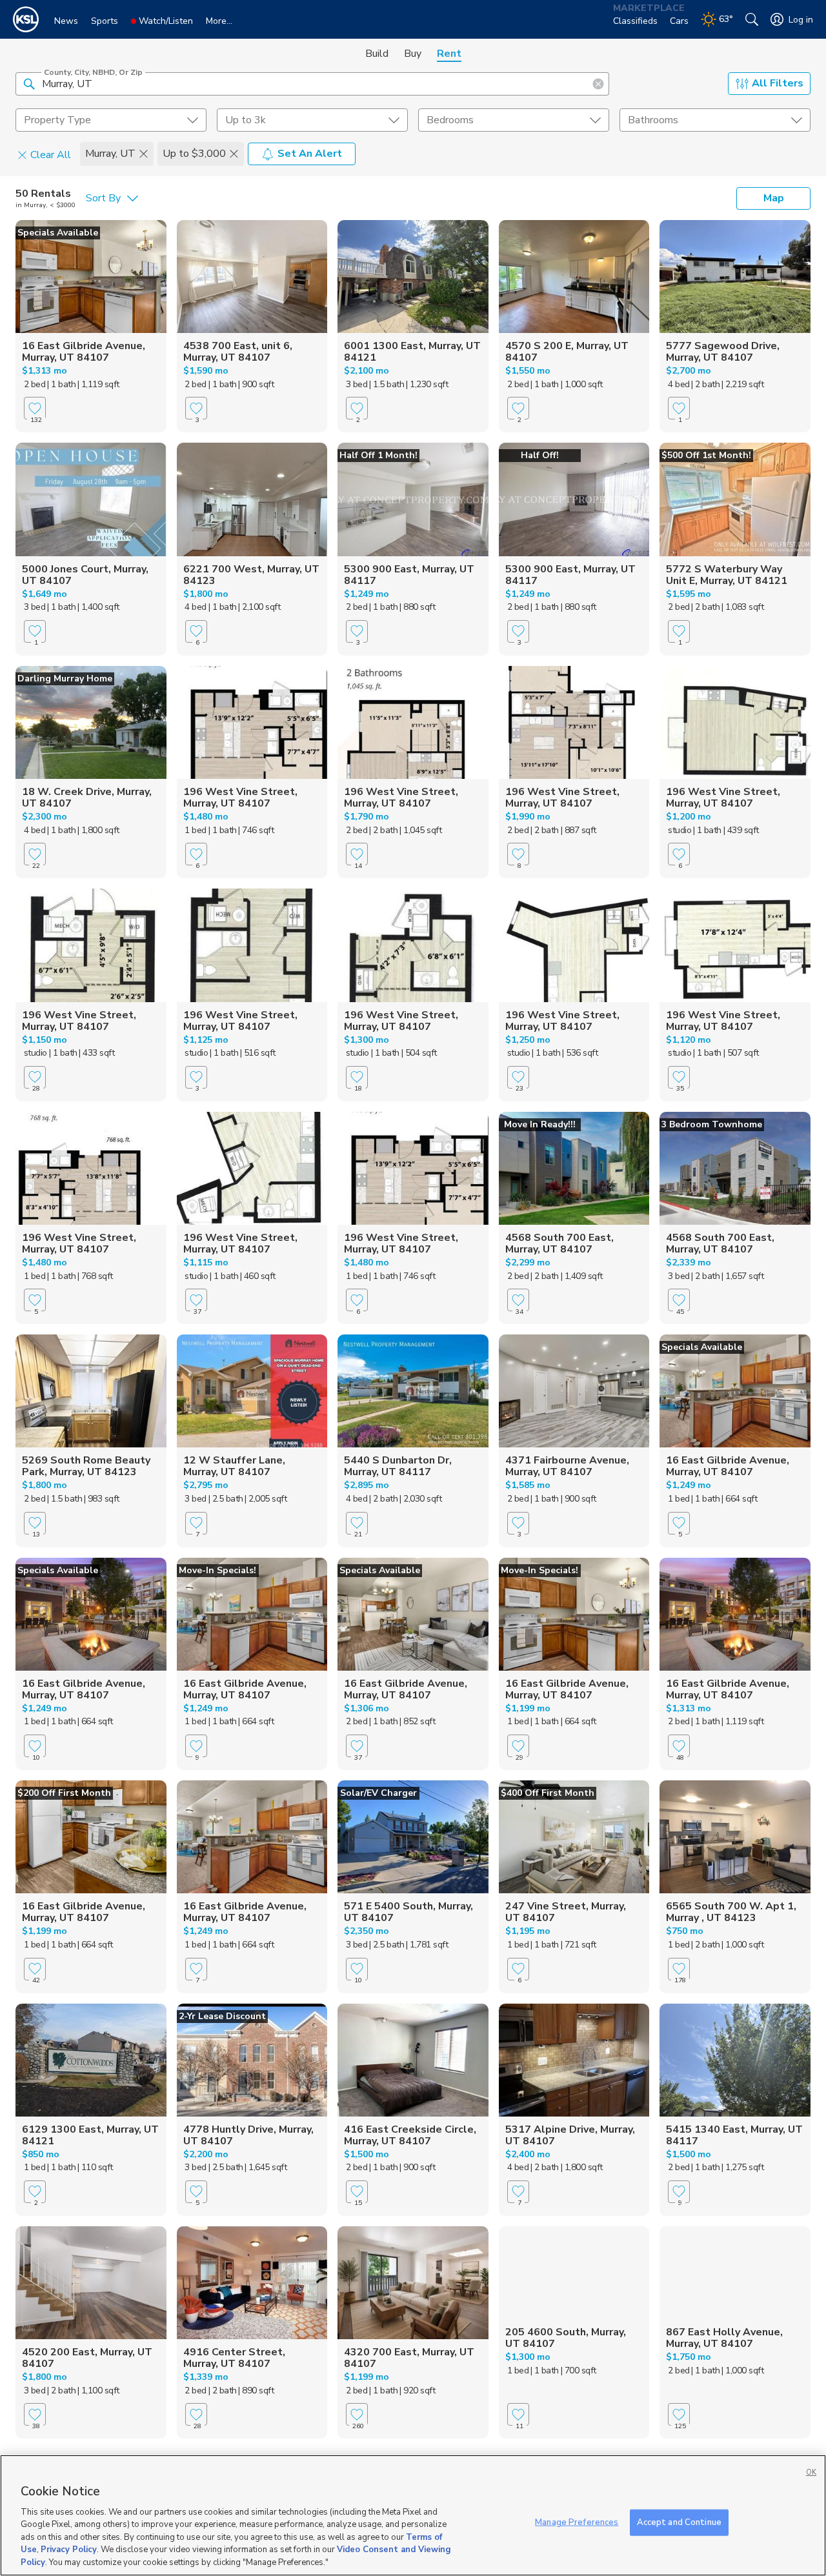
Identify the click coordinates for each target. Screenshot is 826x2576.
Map (774, 198)
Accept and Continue (679, 2522)
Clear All (51, 154)
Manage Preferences (577, 2522)
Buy (413, 54)
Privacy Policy (69, 2550)
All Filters (778, 83)
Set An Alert (310, 154)
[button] (29, 83)
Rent (449, 54)
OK (811, 2472)
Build (377, 54)
